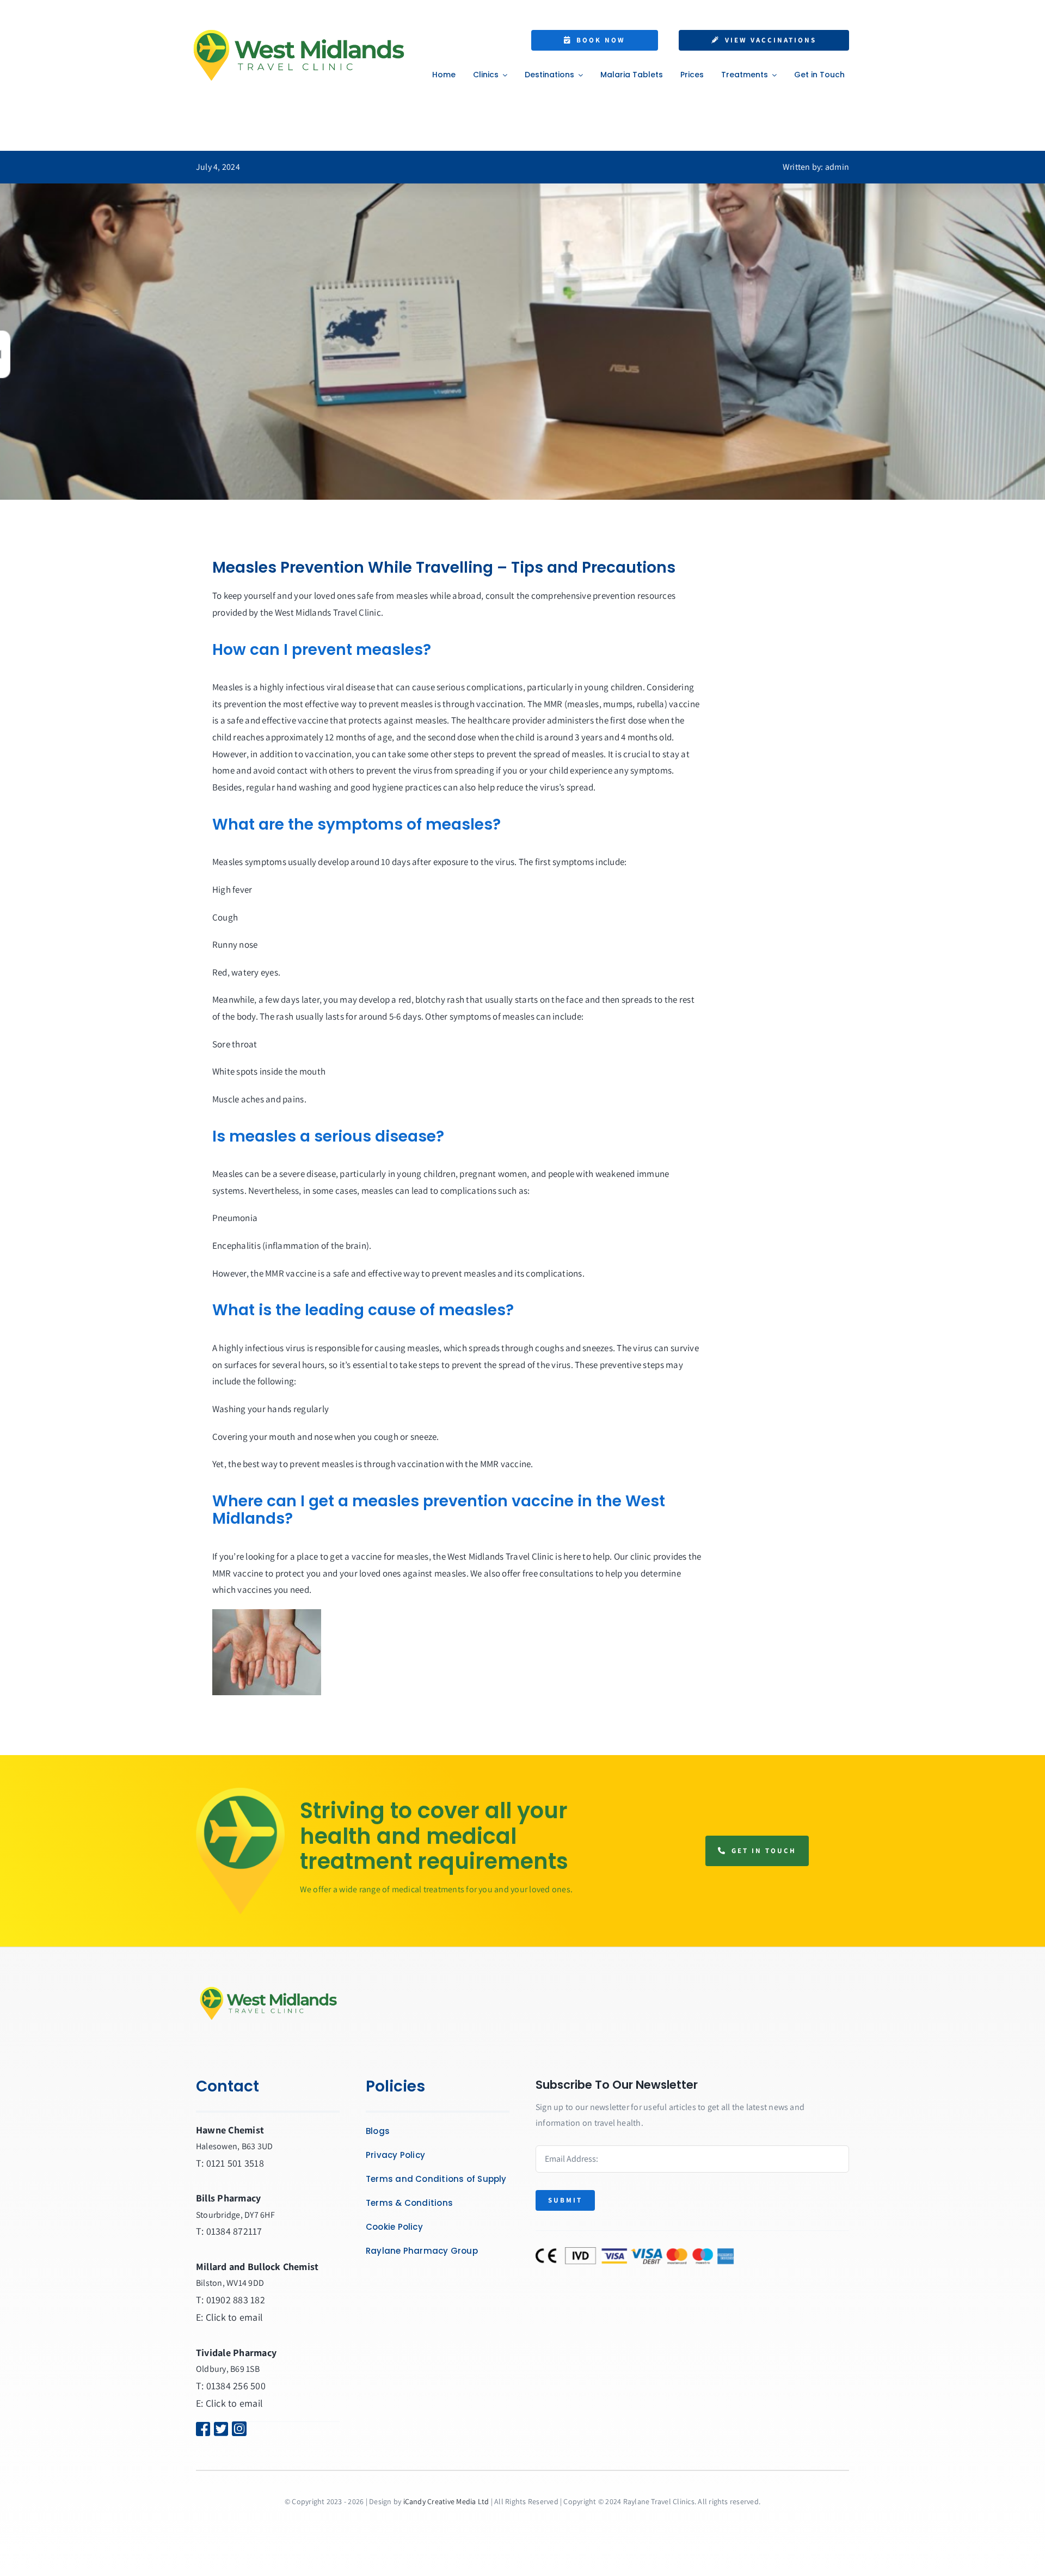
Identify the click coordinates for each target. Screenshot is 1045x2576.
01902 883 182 (236, 2300)
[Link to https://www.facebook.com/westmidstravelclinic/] (198, 2429)
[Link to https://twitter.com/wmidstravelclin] (216, 2429)
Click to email (234, 2317)
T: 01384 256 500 (231, 2386)
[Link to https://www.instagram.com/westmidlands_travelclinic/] (251, 2429)
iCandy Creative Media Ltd (446, 2501)
